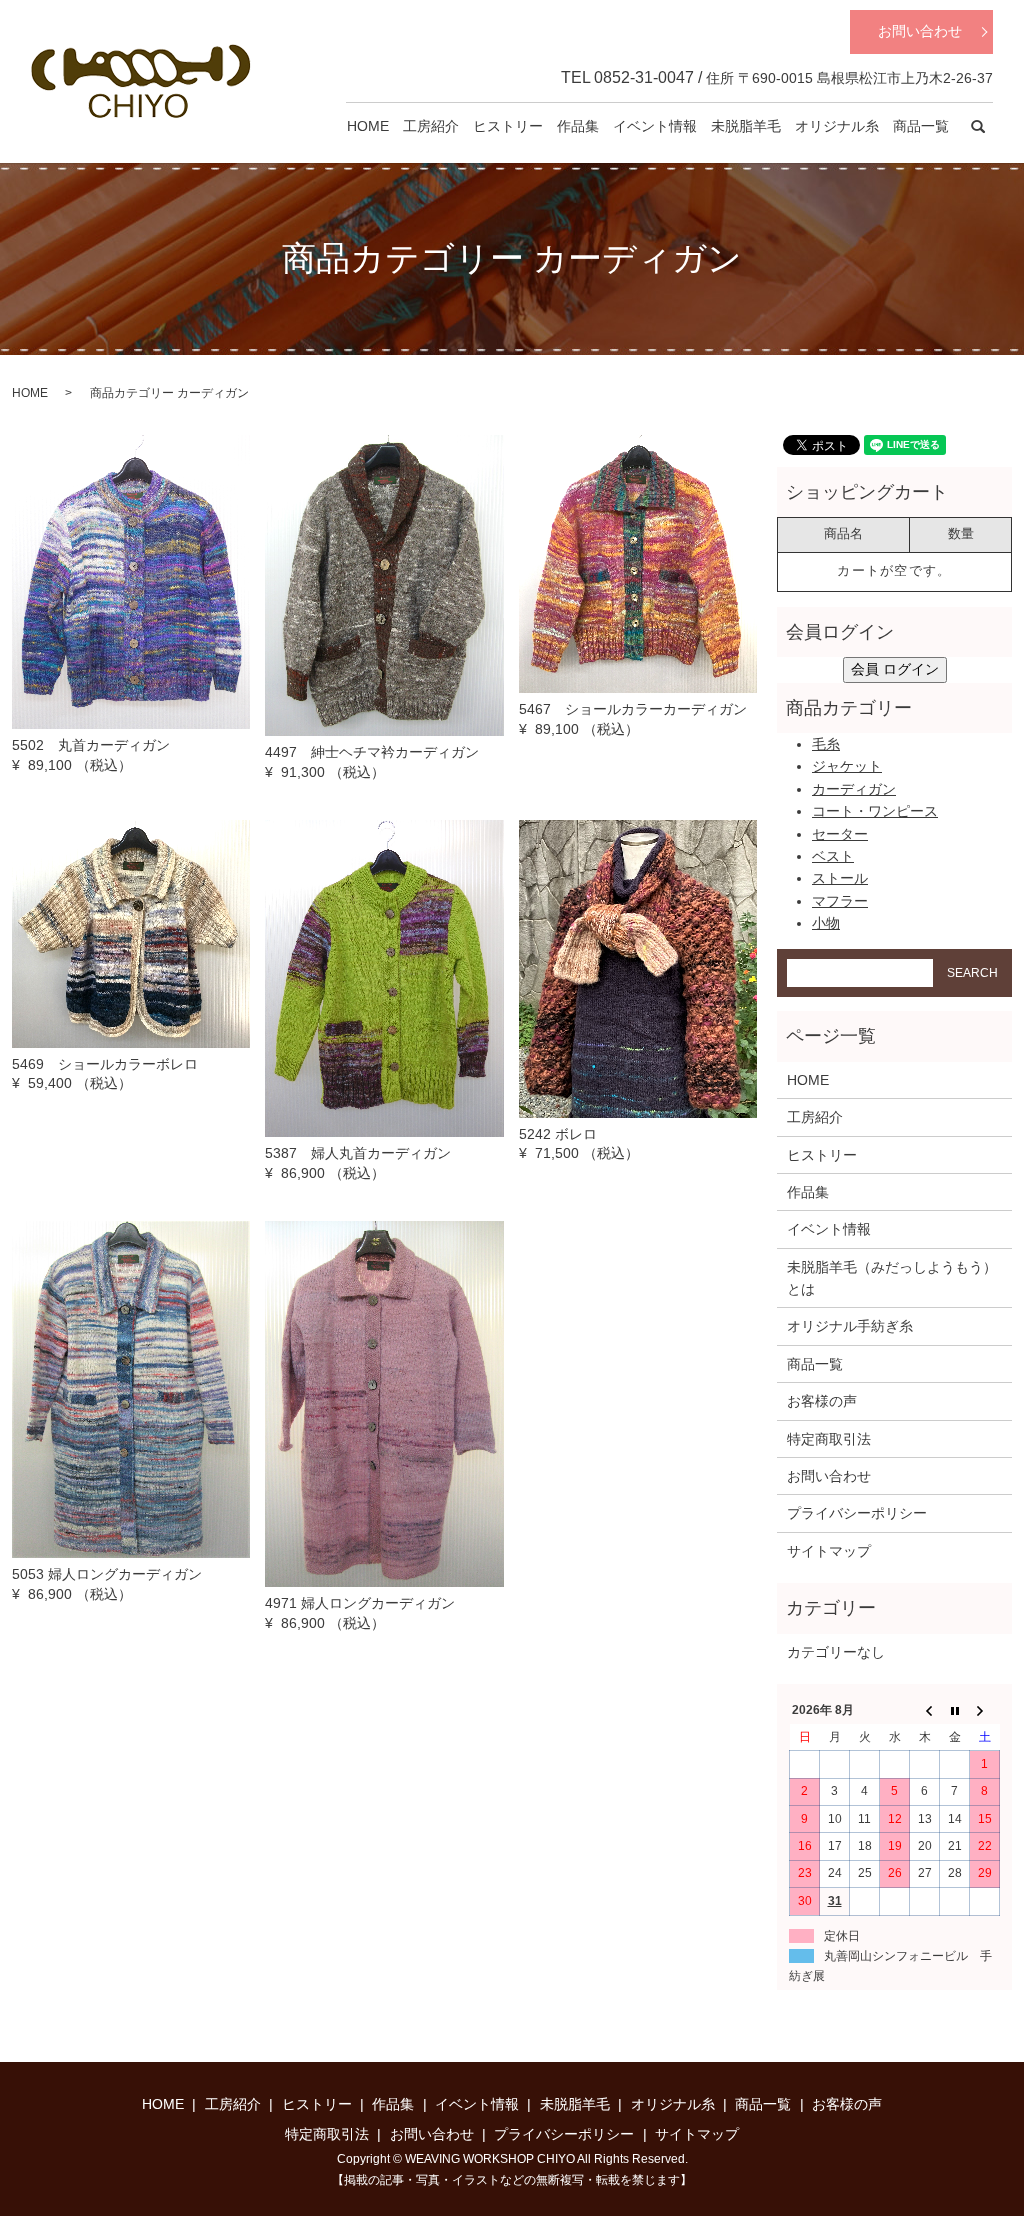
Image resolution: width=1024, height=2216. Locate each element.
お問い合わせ (920, 31)
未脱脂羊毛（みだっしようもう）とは (892, 1278)
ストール (840, 878)
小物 (826, 923)
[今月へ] (955, 1711)
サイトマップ (829, 1551)
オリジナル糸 (837, 126)
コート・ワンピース (875, 811)
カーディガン (854, 789)
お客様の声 (822, 1401)
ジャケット (847, 766)
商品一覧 (921, 126)
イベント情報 (655, 126)
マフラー (840, 901)
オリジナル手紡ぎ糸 (850, 1326)
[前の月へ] (925, 1711)
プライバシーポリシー (857, 1513)
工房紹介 (431, 126)
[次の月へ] (985, 1711)
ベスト (833, 856)
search (978, 127)
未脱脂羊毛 (746, 126)
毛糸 (826, 744)
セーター (840, 834)
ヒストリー (508, 126)
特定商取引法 (829, 1439)
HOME (368, 126)
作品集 (578, 126)
